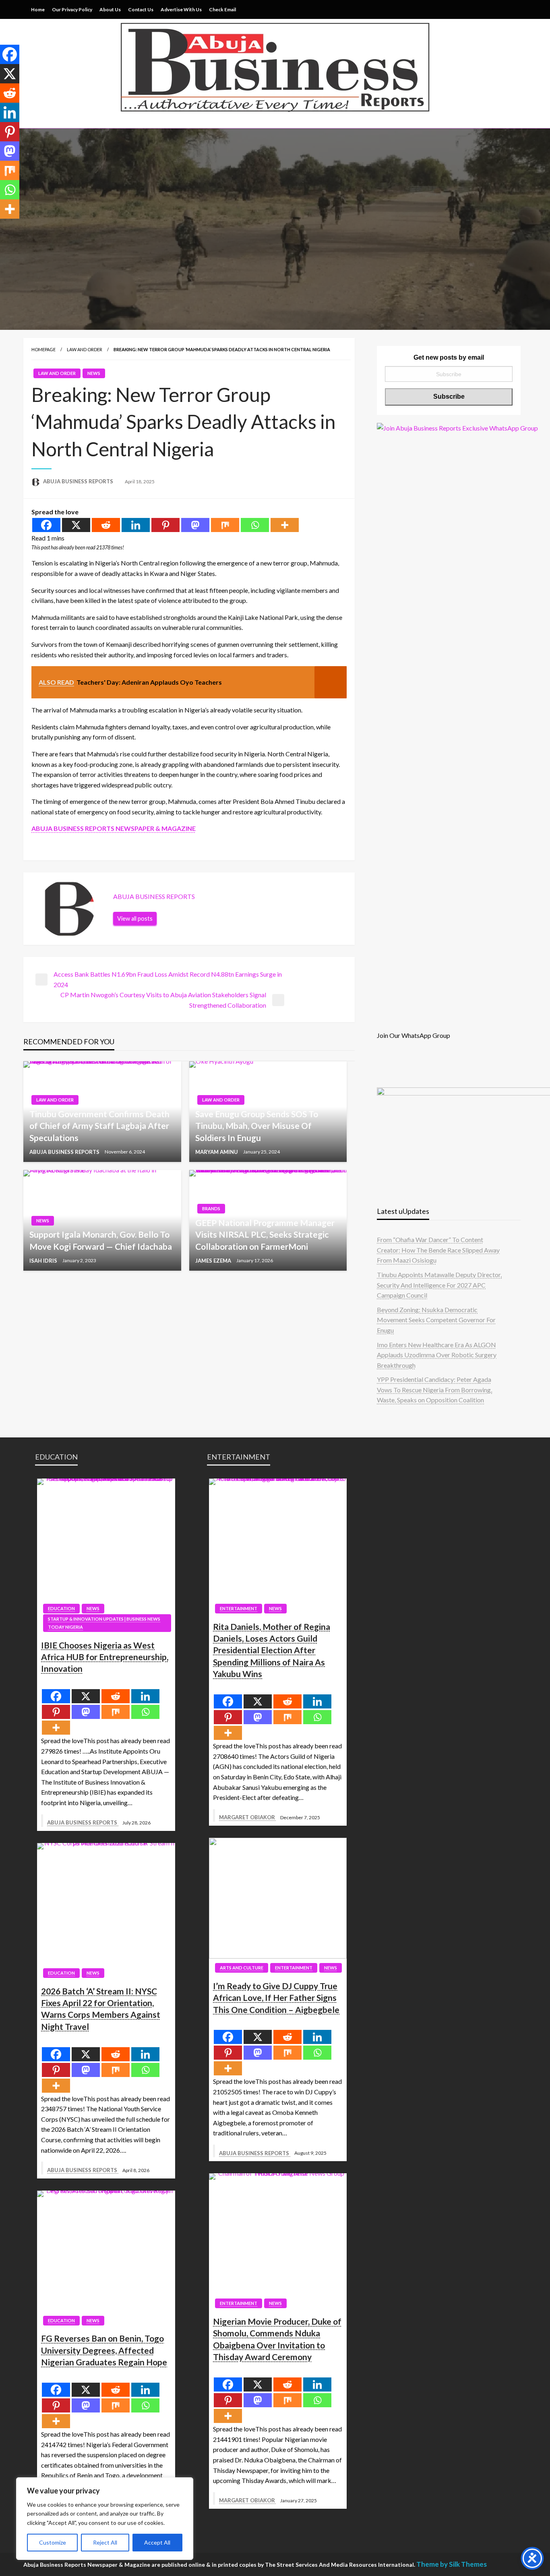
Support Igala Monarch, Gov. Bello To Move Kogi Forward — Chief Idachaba (101, 1240)
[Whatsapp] (255, 525)
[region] (105, 2519)
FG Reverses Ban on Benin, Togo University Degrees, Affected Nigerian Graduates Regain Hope (104, 2350)
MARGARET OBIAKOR (248, 1817)
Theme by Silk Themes (452, 2564)
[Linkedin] (136, 525)
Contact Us (141, 9)
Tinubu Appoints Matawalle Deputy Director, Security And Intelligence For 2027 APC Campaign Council (439, 1285)
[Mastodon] (195, 525)
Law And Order (85, 349)
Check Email (222, 9)
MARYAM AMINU (217, 1152)
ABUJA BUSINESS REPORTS (79, 481)
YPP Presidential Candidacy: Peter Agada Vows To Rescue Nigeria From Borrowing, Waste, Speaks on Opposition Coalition (434, 1389)
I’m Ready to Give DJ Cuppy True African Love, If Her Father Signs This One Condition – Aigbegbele (276, 1998)
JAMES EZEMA (214, 1261)
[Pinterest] (165, 525)
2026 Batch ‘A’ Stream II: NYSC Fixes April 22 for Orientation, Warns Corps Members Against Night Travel (101, 2009)
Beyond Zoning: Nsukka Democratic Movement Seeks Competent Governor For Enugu (436, 1320)
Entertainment (239, 1608)
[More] (285, 525)
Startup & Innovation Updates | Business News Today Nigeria (104, 1623)
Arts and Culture (242, 1968)
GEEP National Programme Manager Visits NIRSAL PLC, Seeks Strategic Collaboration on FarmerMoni (265, 1234)
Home (38, 9)
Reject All (105, 2542)
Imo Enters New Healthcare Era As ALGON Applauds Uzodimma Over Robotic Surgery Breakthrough (437, 1355)
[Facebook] (46, 525)
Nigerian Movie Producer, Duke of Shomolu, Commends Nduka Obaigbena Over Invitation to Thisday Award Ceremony (277, 2339)
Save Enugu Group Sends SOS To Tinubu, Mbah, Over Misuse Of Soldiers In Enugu (257, 1126)
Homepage (43, 349)
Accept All (157, 2542)
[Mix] (225, 525)
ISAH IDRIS (44, 1261)
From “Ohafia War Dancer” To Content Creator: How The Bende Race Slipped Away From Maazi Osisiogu (438, 1250)
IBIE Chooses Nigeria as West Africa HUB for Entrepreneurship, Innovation (105, 1657)
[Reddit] (106, 525)
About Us (110, 9)
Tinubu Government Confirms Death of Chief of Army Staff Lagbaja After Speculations (99, 1126)
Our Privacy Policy (72, 9)
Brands (211, 1208)
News (94, 373)
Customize (53, 2542)
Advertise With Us (181, 9)
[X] (76, 525)
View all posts (135, 918)
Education (61, 1608)
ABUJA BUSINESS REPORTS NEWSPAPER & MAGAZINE (114, 828)
